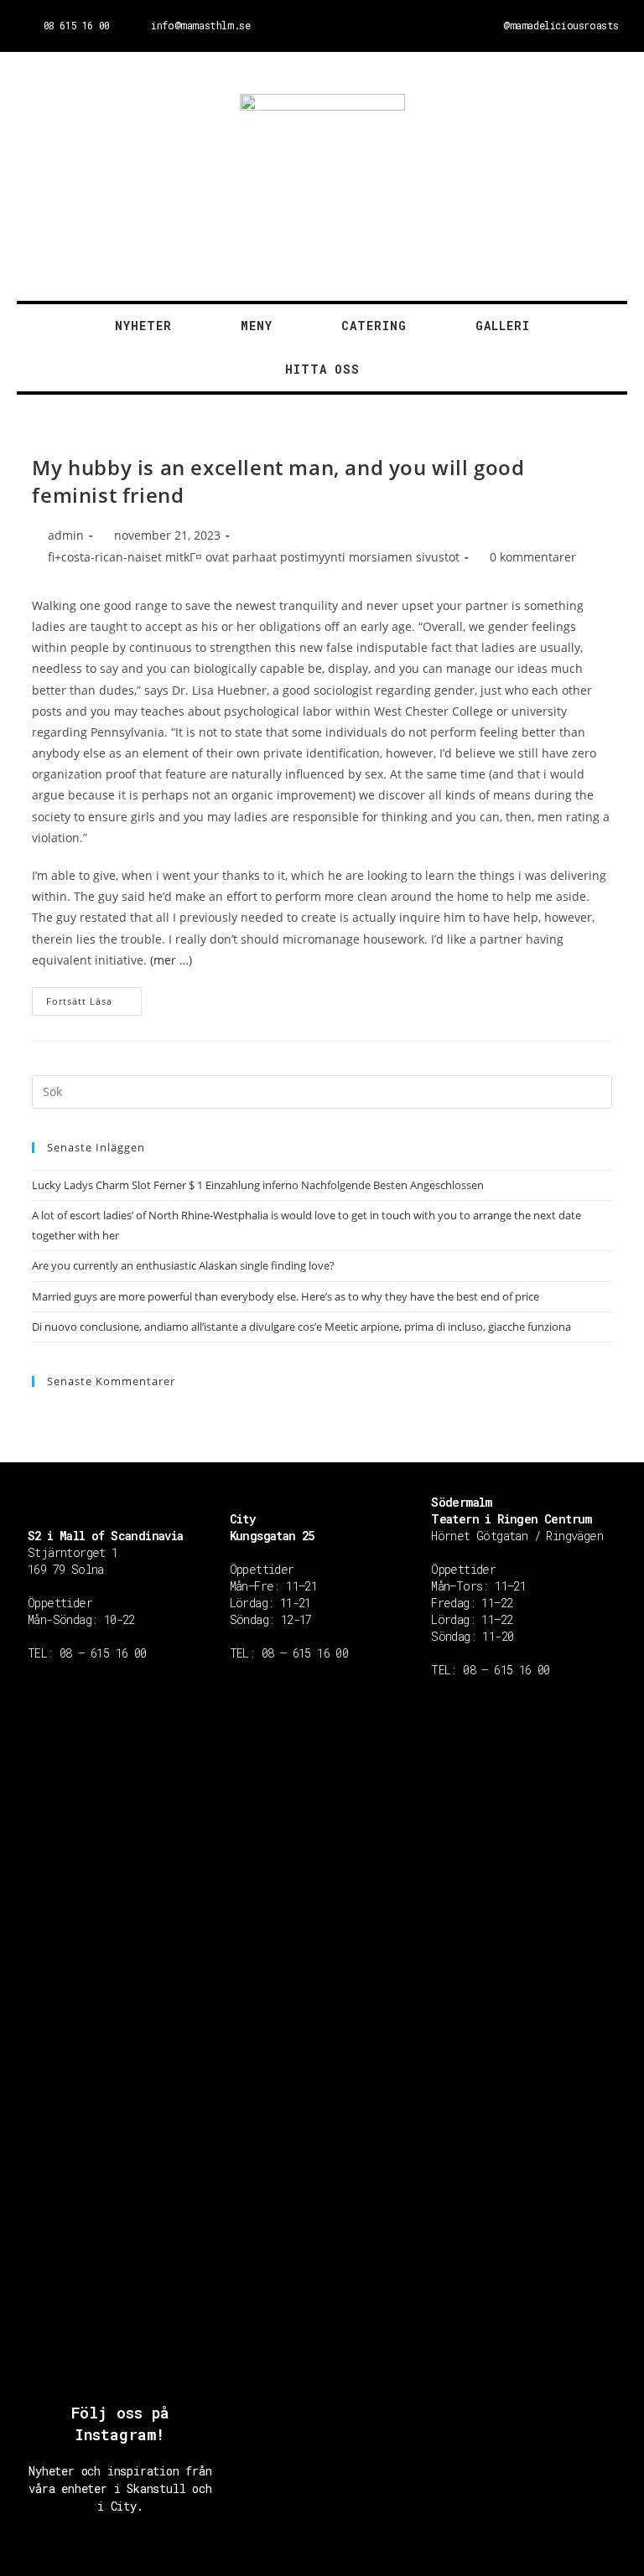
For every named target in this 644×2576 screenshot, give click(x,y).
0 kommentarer (533, 557)
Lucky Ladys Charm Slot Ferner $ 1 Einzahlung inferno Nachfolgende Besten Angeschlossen (258, 1185)
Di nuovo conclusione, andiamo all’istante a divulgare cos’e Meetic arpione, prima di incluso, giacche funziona (301, 1327)
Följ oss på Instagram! (120, 2423)
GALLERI (503, 326)
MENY (257, 326)
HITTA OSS (322, 369)
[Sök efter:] (322, 1090)
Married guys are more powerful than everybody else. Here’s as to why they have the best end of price (286, 1296)
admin (66, 535)
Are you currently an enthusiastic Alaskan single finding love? (183, 1265)
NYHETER (143, 326)
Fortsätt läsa (79, 1001)
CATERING (374, 326)
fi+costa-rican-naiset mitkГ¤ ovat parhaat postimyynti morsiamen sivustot (254, 557)
